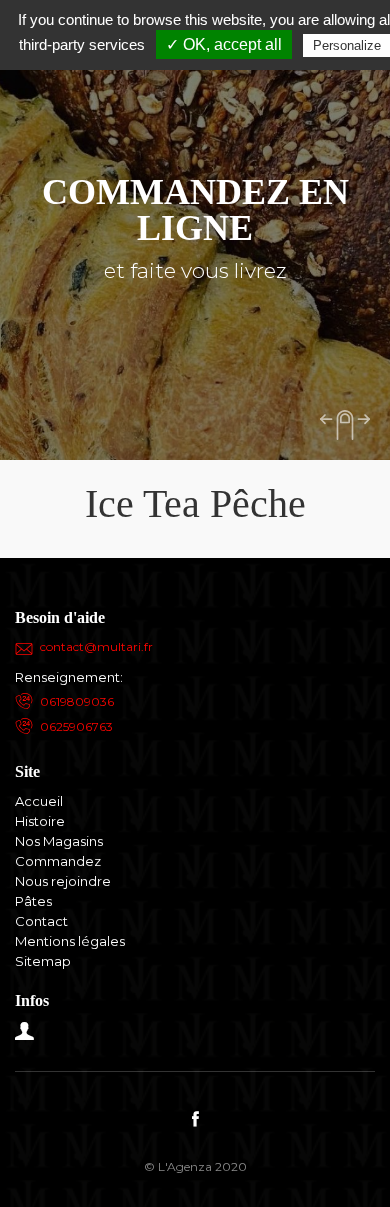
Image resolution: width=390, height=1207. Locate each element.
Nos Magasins (59, 841)
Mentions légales (70, 941)
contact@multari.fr (96, 646)
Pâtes (33, 901)
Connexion (25, 1031)
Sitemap (43, 961)
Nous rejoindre (63, 881)
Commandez (58, 861)
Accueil (39, 801)
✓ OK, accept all (224, 44)
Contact (41, 921)
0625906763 (76, 726)
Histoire (40, 821)
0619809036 (77, 701)
